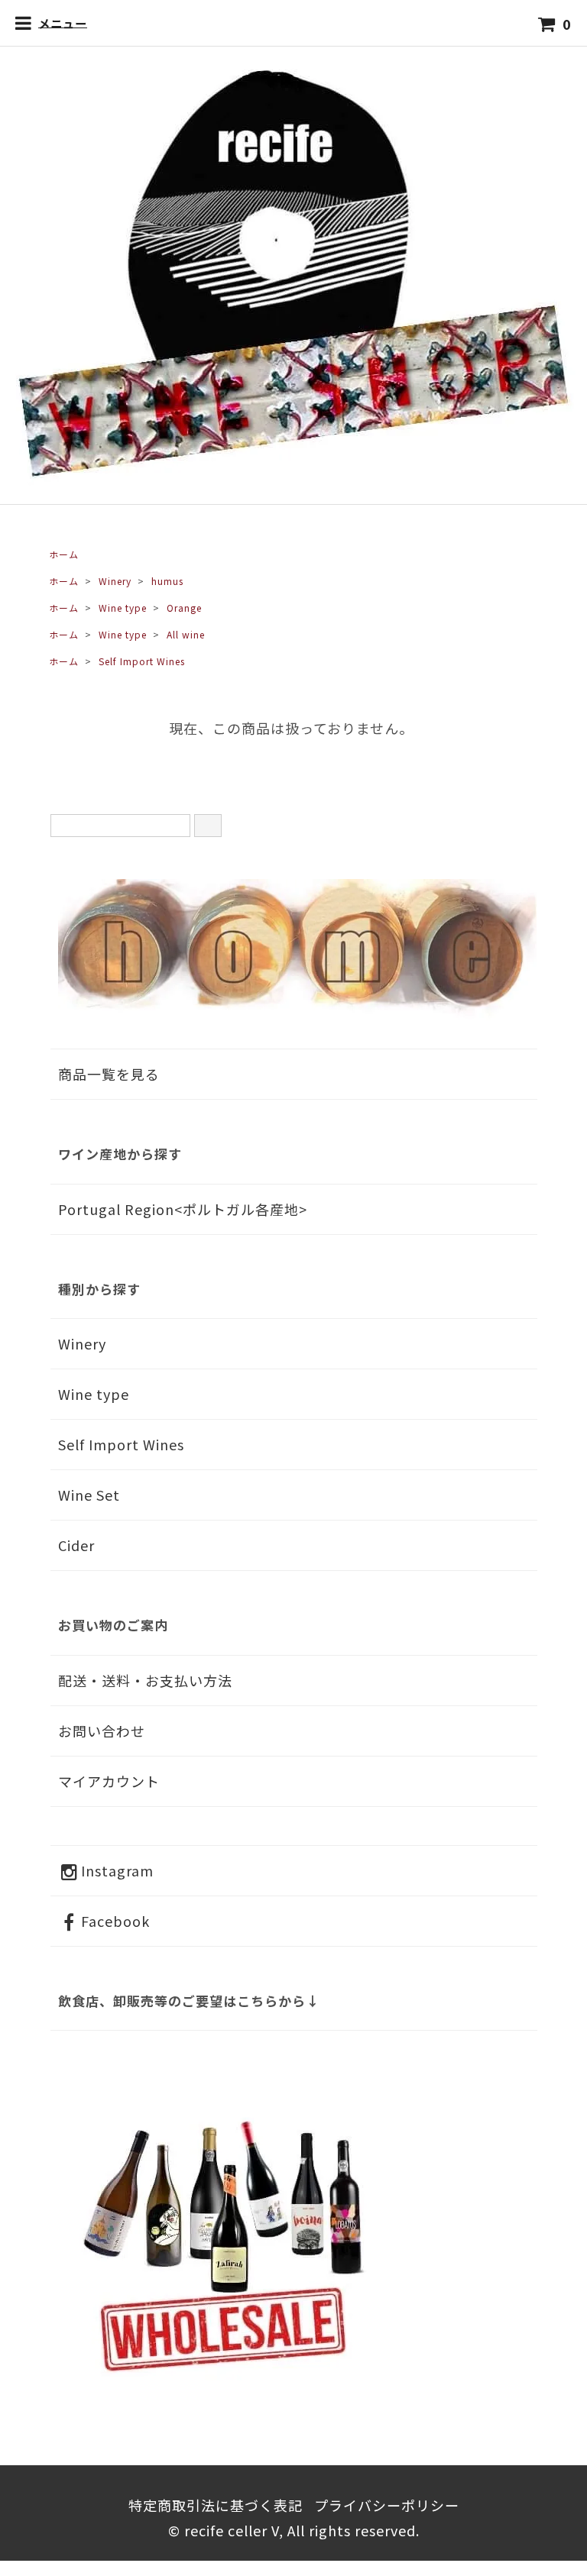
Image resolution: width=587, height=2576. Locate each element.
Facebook (115, 1921)
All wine (186, 634)
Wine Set (89, 1495)
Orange (184, 608)
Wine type (123, 608)
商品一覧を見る (109, 1074)
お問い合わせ (102, 1731)
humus (167, 581)
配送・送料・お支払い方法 (145, 1680)
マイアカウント (109, 1781)
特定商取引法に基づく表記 (216, 2505)
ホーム (64, 554)
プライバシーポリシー (387, 2505)
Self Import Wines (142, 661)
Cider (76, 1545)
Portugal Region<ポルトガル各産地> (183, 1209)
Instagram (117, 1870)
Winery (115, 581)
